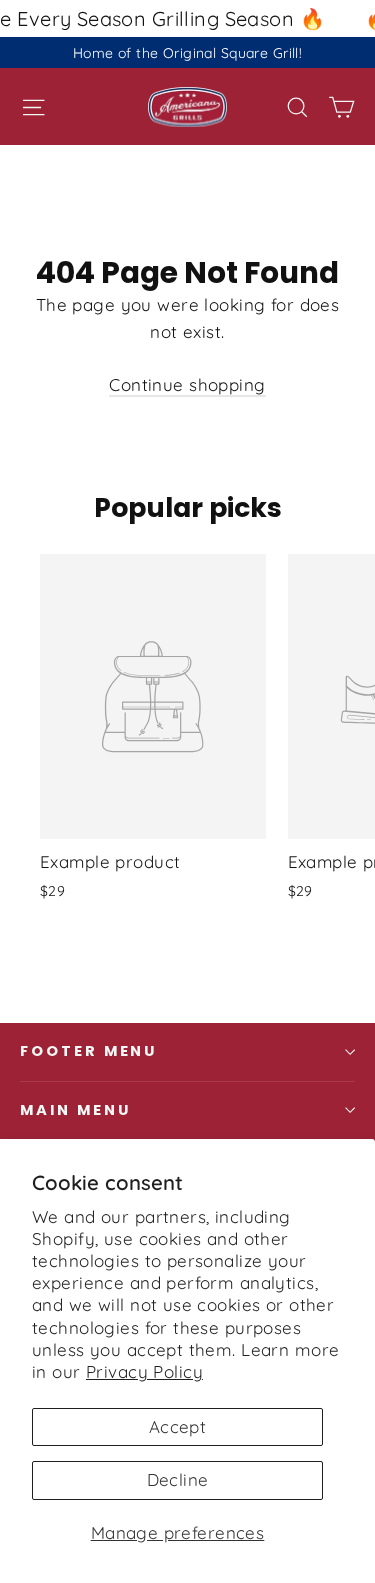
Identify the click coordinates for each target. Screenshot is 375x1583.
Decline (178, 1479)
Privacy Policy (144, 1371)
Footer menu (88, 1051)
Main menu (75, 1110)
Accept (178, 1426)
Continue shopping (187, 384)
